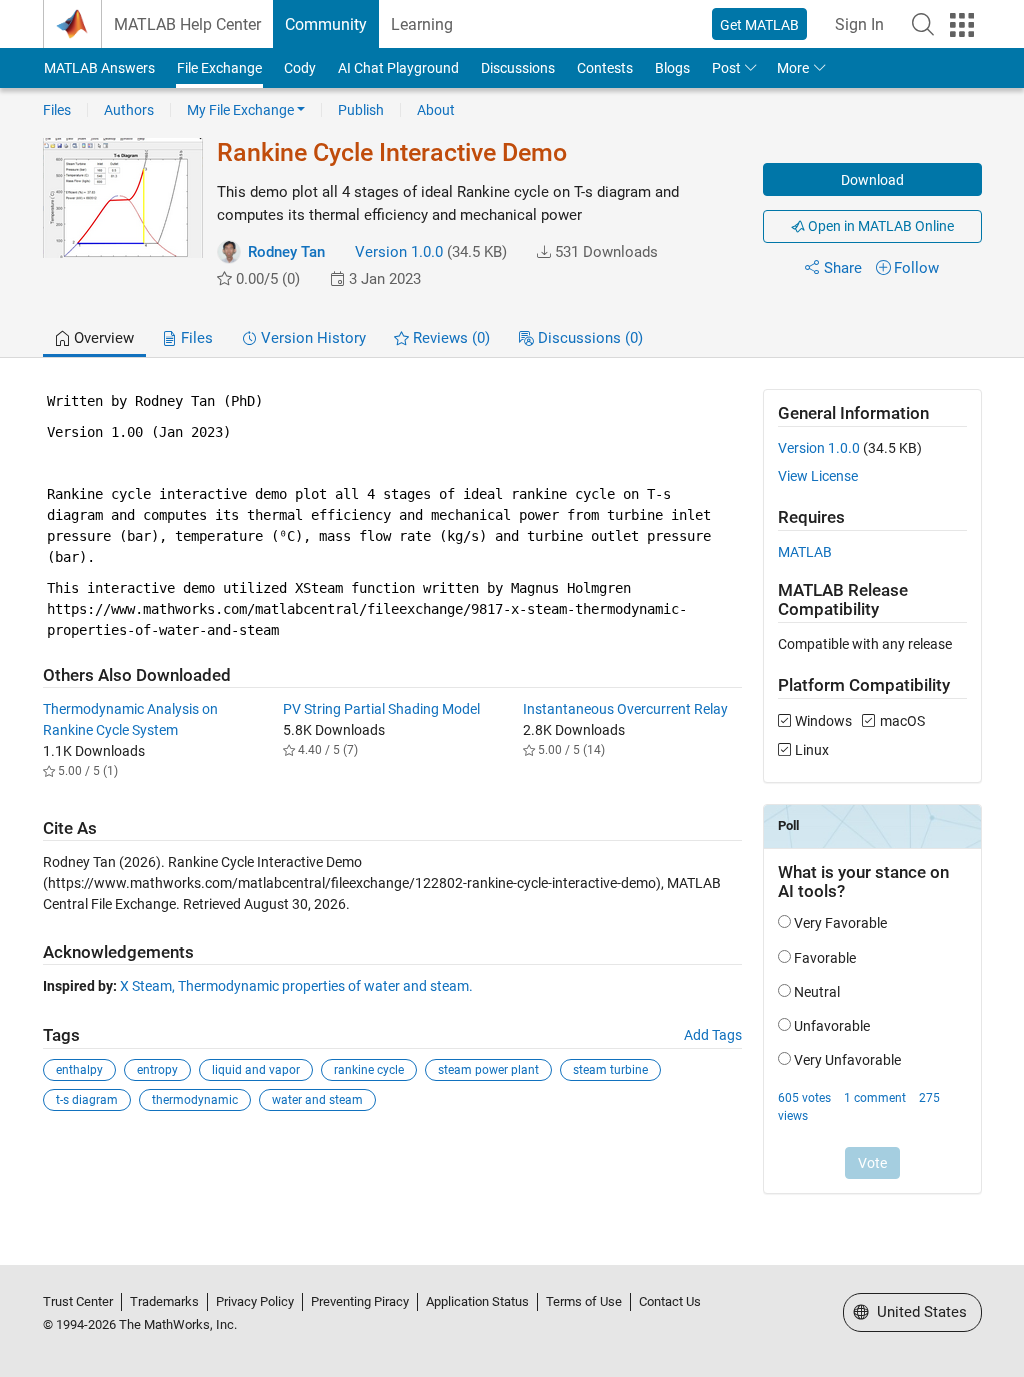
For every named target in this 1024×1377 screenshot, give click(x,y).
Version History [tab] (311, 338)
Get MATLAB (759, 25)
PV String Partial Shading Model (381, 709)
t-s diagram (87, 1100)
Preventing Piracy (360, 1301)
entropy (157, 1070)
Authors (129, 110)
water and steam (317, 1100)
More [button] (793, 68)
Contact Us (670, 1301)
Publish (361, 110)
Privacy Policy (255, 1301)
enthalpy (79, 1070)
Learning (422, 24)
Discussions (518, 68)
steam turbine (610, 1070)
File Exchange (219, 68)
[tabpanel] (512, 805)
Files (57, 110)
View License (818, 476)
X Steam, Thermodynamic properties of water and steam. (296, 986)
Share (843, 268)
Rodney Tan (286, 252)
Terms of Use (584, 1301)
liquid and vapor (256, 1070)
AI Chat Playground (398, 68)
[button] (923, 24)
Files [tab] (195, 338)
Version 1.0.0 (399, 252)
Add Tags (713, 1035)
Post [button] (726, 68)
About (436, 110)
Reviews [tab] (449, 338)
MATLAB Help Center (187, 24)
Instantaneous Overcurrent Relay (625, 709)
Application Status (477, 1301)
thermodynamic (195, 1100)
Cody (300, 68)
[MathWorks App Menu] (962, 25)
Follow (916, 268)
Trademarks (164, 1301)
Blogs (672, 68)
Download (872, 180)
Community (326, 24)
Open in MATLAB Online (879, 226)
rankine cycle (369, 1070)
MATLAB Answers (99, 68)
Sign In (859, 24)
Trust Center (78, 1301)
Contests (605, 68)
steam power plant (488, 1070)
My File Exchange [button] (240, 110)
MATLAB (805, 552)
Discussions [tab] (588, 338)
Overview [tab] (102, 338)
